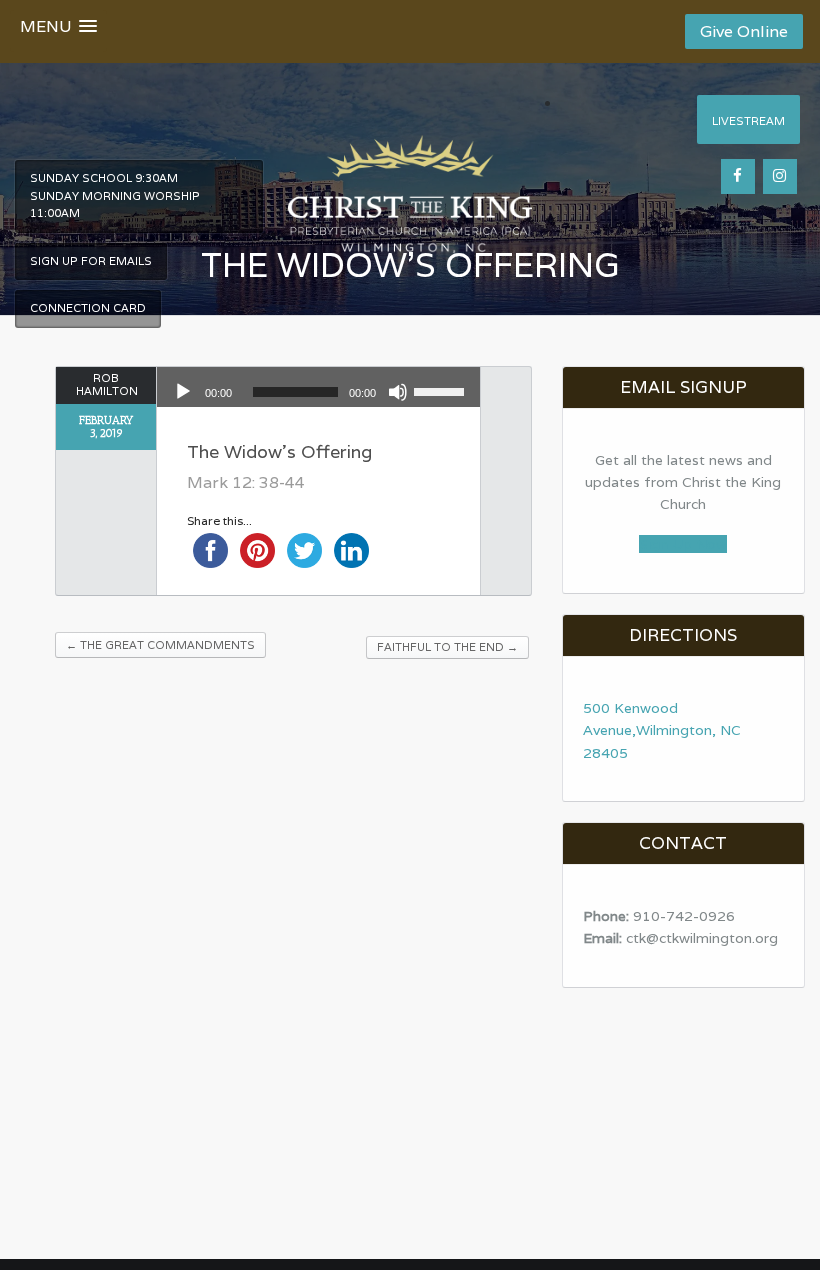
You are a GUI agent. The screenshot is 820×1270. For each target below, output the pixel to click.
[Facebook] (738, 176)
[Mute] (398, 392)
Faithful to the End (447, 647)
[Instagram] (780, 176)
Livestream (748, 121)
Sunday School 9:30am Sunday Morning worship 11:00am (115, 195)
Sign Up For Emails (91, 261)
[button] (58, 31)
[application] (318, 392)
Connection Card (88, 308)
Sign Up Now (683, 544)
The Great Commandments (160, 645)
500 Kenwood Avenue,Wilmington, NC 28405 (662, 730)
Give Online (744, 31)
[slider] (442, 390)
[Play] (183, 392)
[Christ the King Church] (409, 182)
